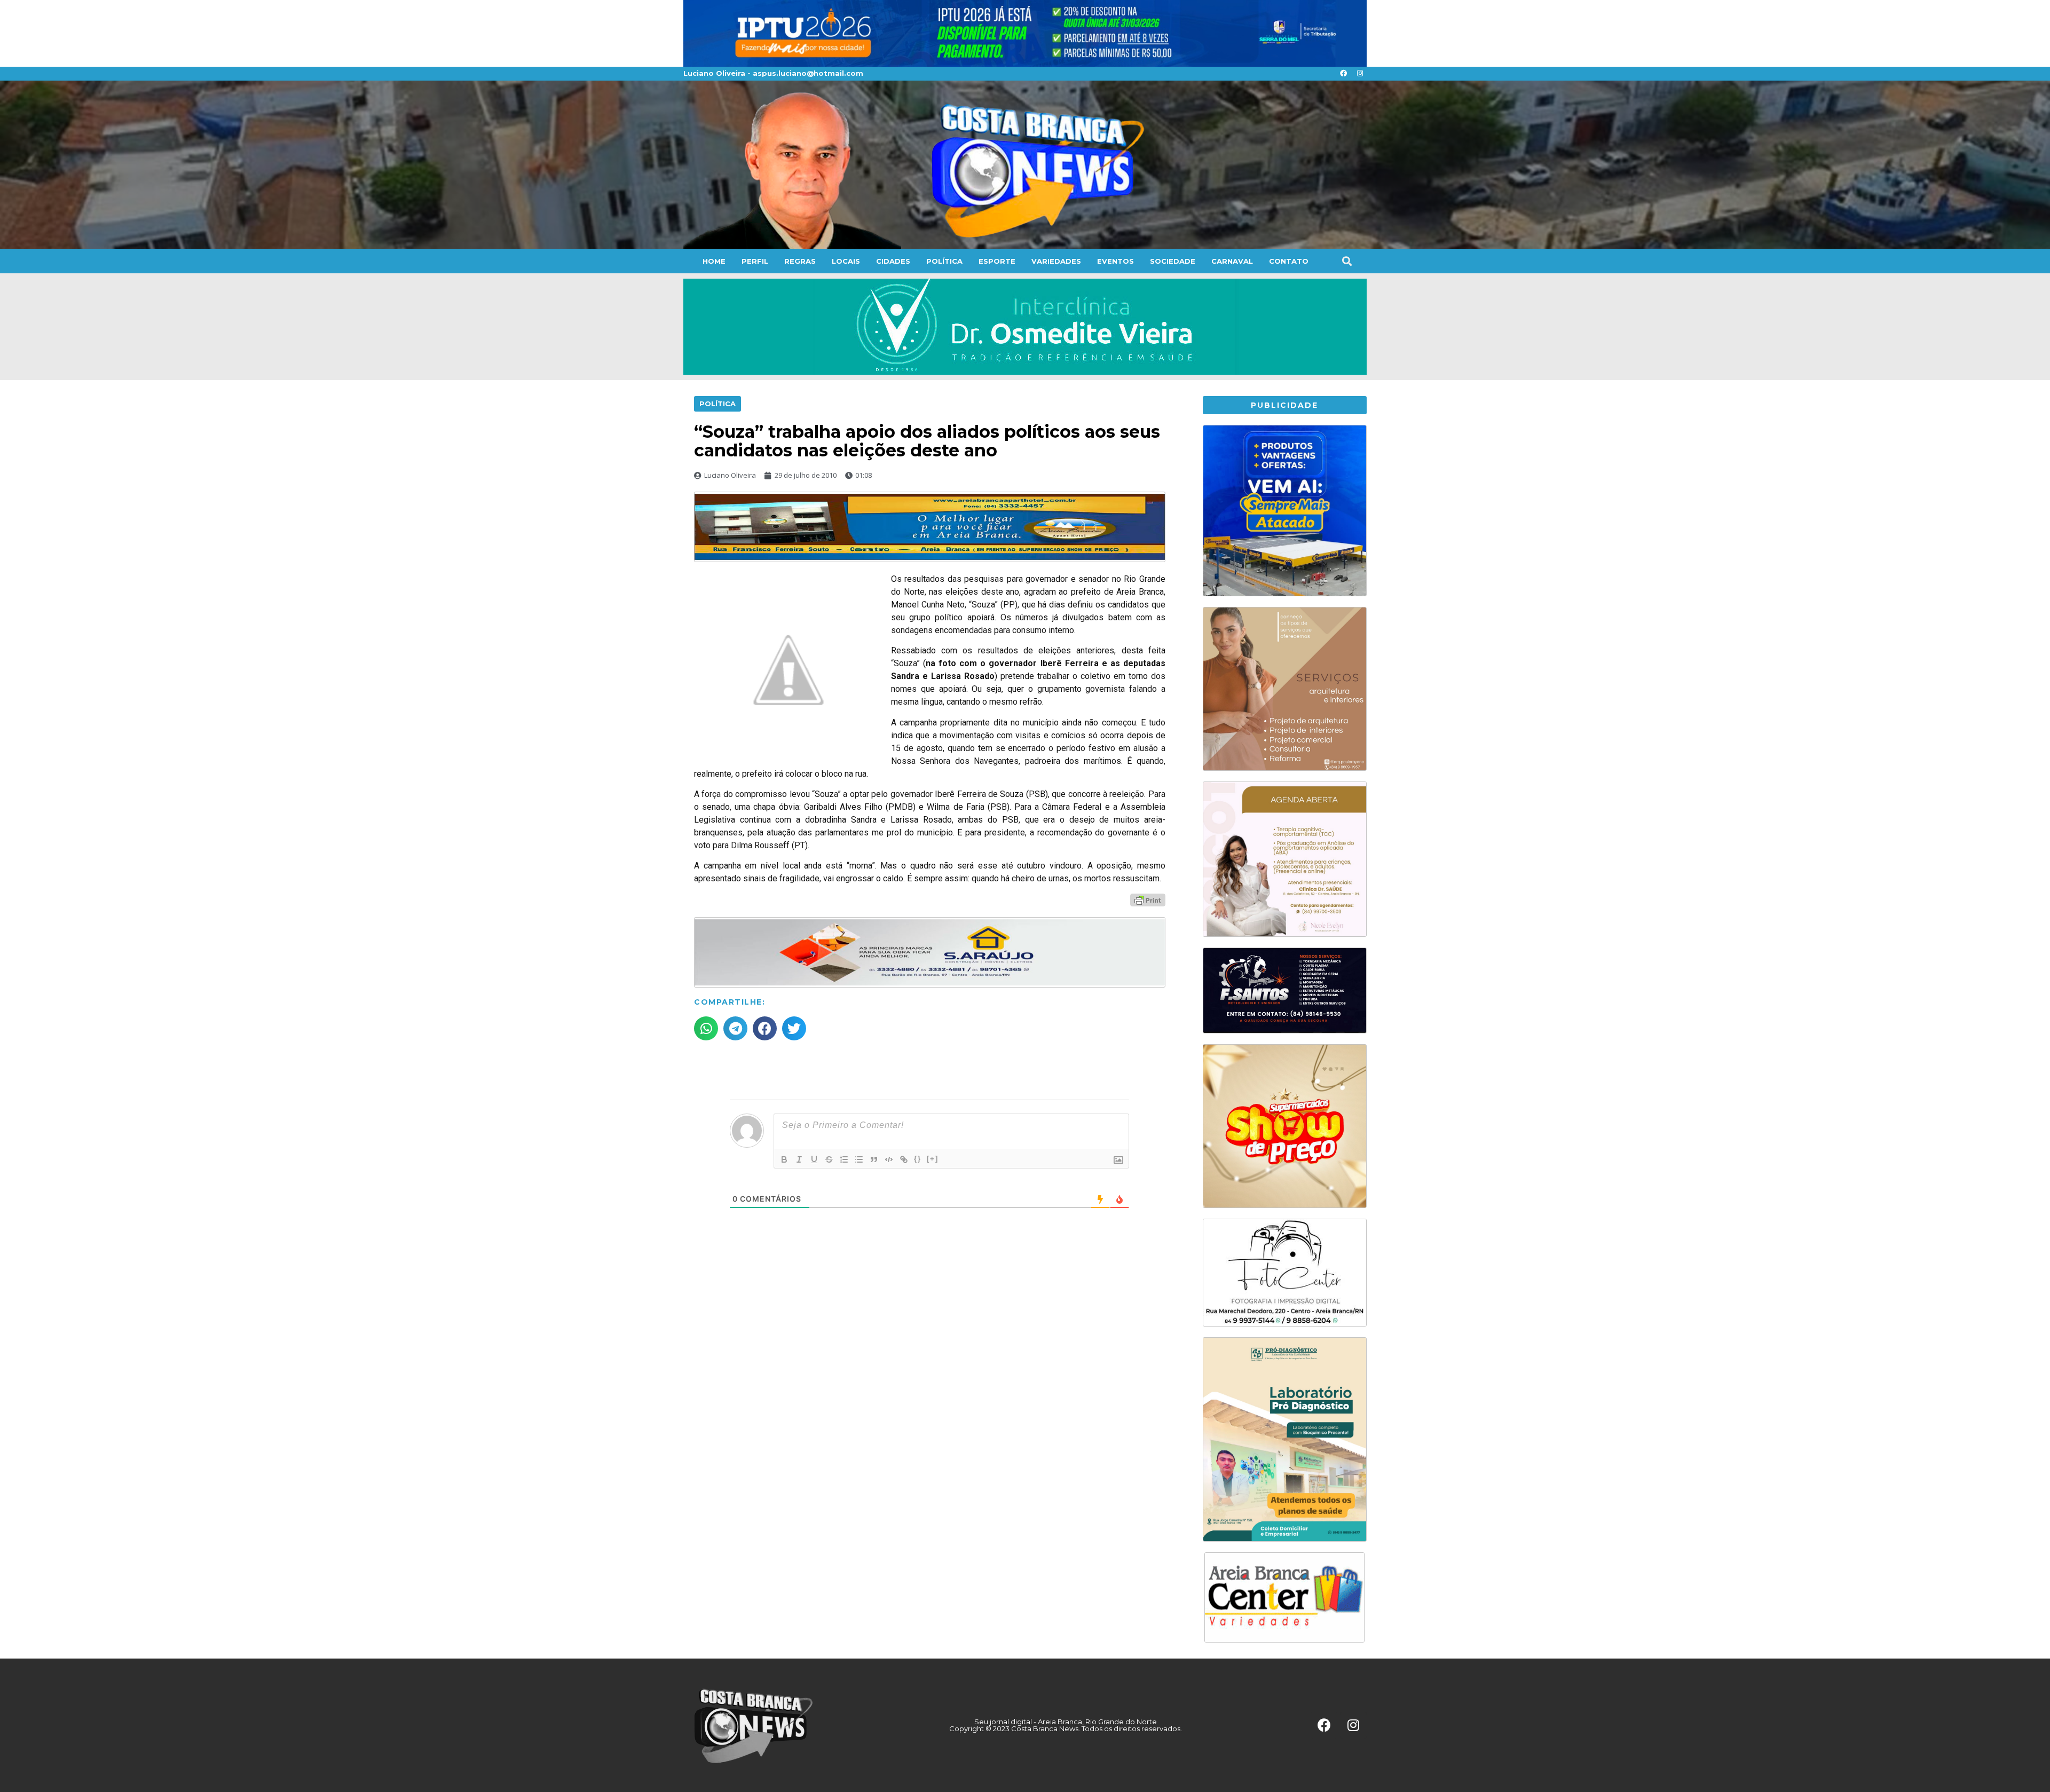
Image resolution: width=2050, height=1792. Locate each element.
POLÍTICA (944, 261)
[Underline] (814, 1159)
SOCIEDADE (1173, 261)
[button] (1347, 261)
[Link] (904, 1159)
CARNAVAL (1232, 261)
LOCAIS (846, 261)
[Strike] (829, 1159)
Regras (800, 261)
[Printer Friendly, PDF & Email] (1148, 899)
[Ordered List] (844, 1159)
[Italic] (799, 1159)
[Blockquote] (874, 1159)
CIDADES (893, 261)
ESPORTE (997, 261)
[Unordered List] (859, 1159)
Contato (1289, 261)
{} (918, 1159)
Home (714, 261)
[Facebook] (1343, 74)
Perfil (755, 261)
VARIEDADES (1056, 261)
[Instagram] (1360, 74)
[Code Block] (889, 1159)
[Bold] (784, 1159)
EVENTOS (1115, 261)
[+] (933, 1159)
